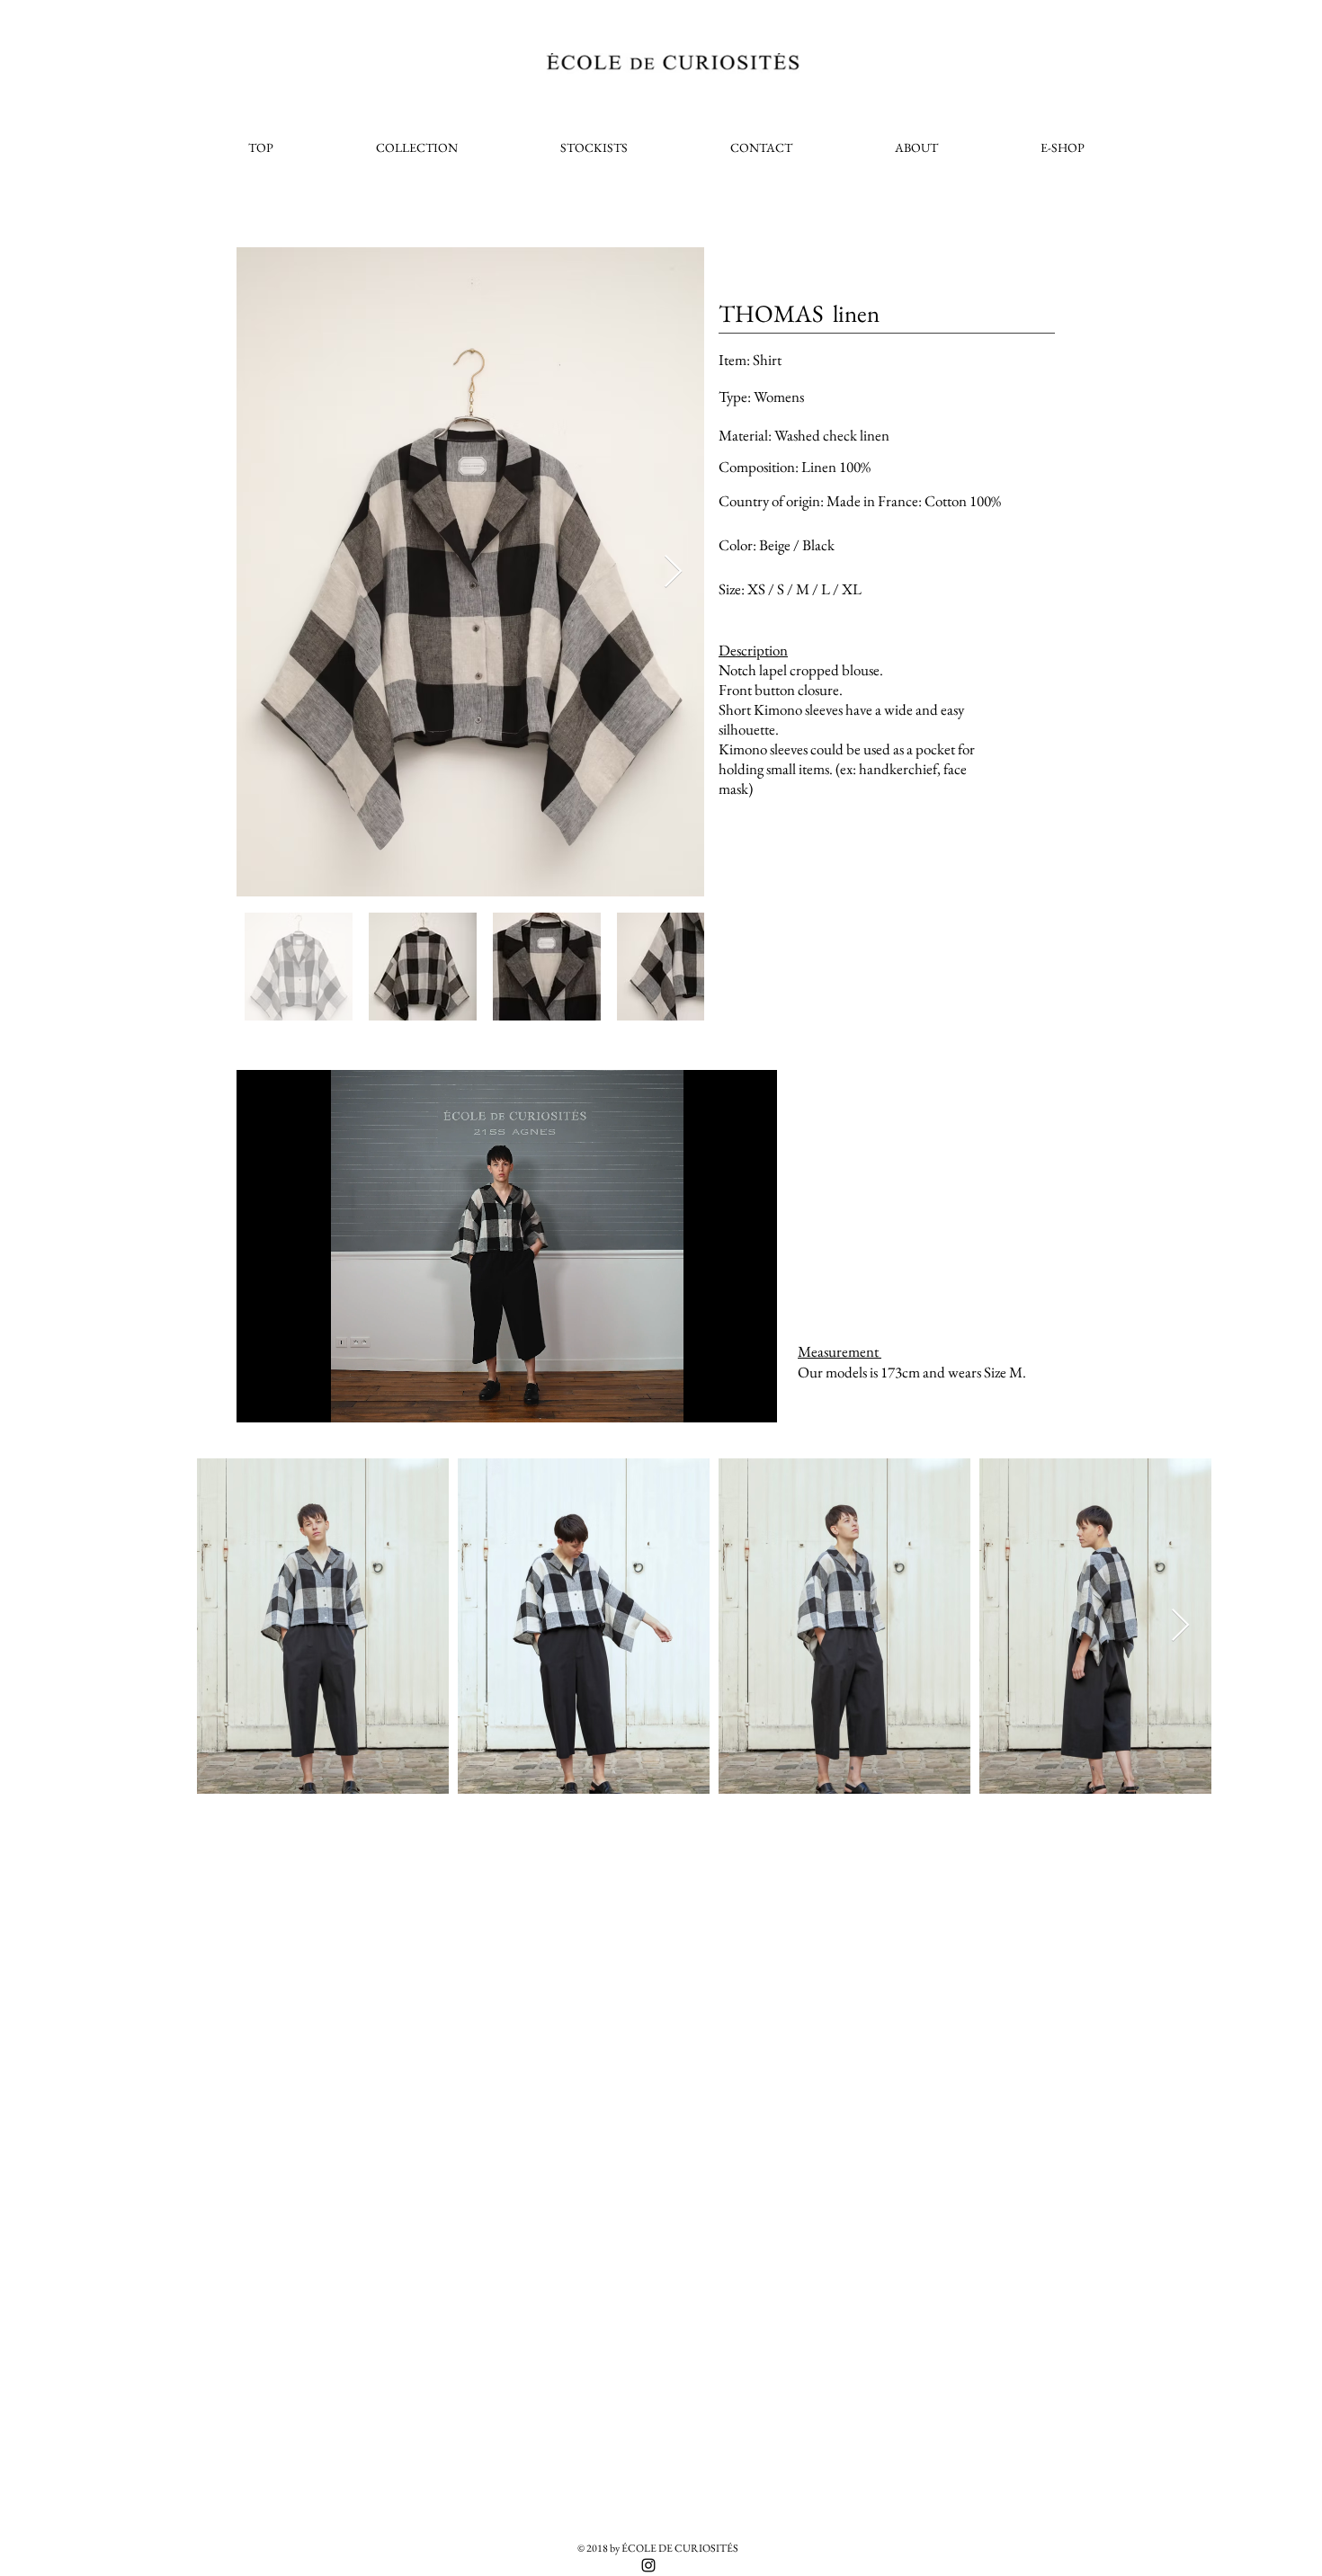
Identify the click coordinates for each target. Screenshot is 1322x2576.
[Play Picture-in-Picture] (722, 1398)
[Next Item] (673, 572)
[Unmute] (290, 1398)
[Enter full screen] (753, 1398)
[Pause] (260, 1398)
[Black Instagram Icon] (648, 2565)
